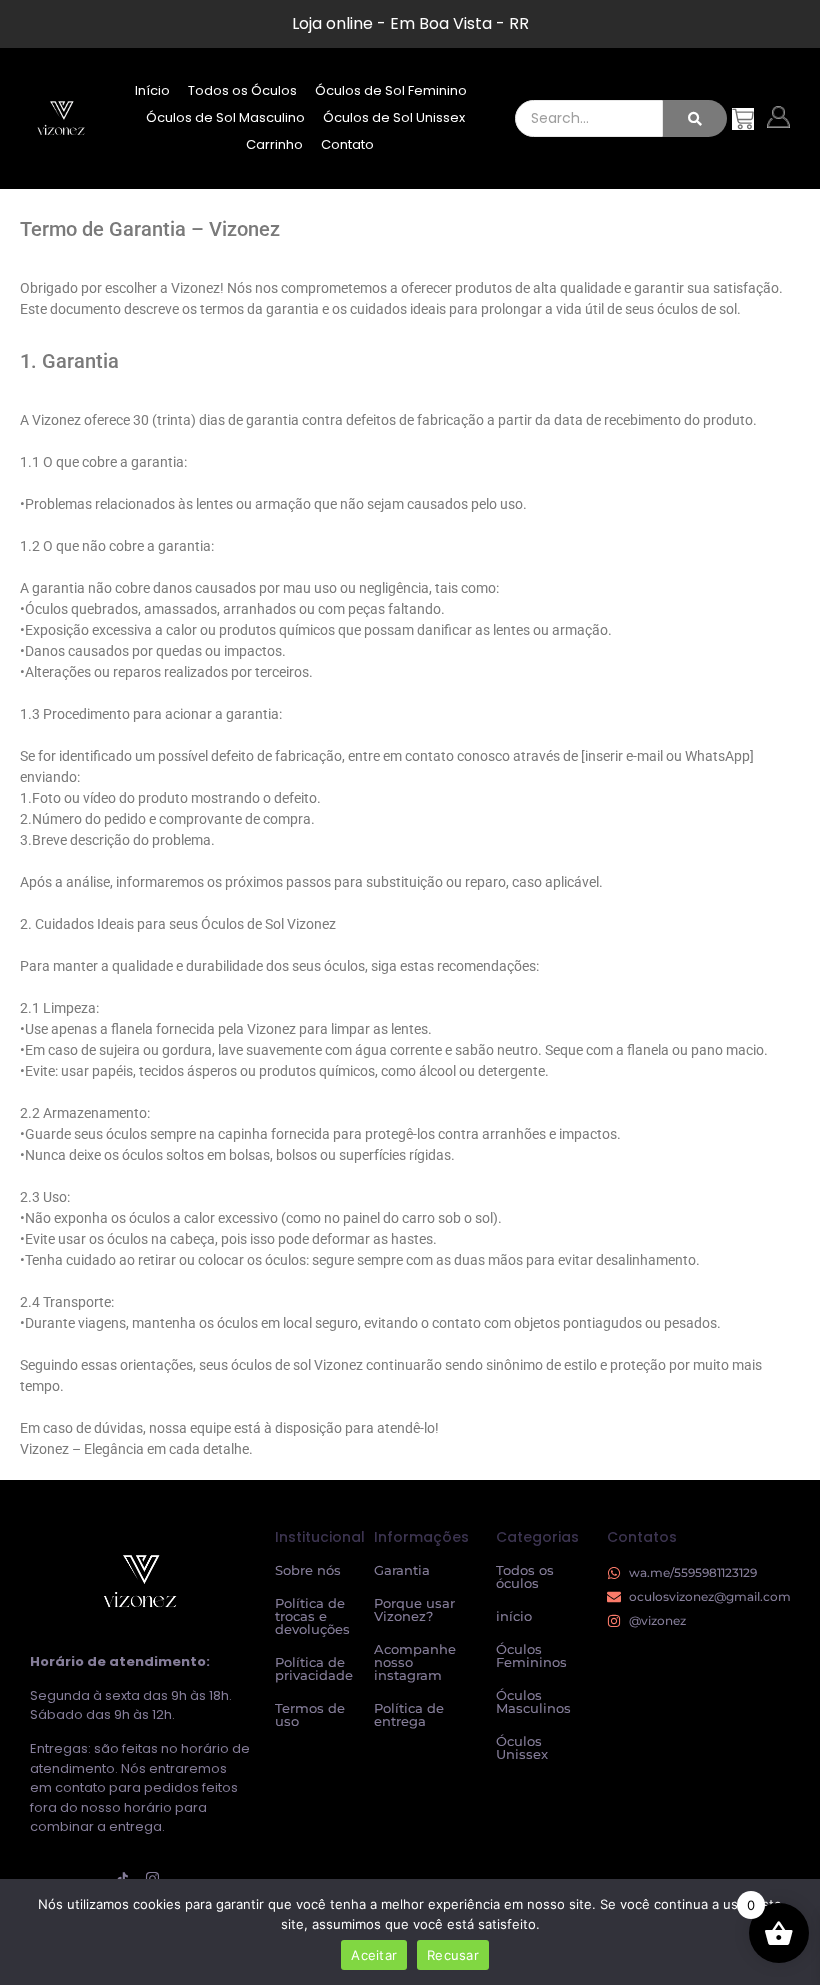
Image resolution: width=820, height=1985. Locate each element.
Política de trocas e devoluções (312, 1616)
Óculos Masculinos (533, 1701)
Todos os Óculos (242, 90)
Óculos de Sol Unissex (394, 117)
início (514, 1616)
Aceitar (374, 1955)
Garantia (402, 1570)
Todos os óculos (525, 1576)
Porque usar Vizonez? (414, 1609)
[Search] (695, 118)
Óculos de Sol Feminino (391, 90)
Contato (347, 144)
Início (152, 90)
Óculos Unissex (522, 1747)
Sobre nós (308, 1570)
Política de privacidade (314, 1668)
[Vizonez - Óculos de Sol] (61, 116)
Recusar (453, 1955)
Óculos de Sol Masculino (225, 117)
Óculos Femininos (531, 1655)
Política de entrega (409, 1714)
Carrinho (274, 144)
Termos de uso (310, 1714)
